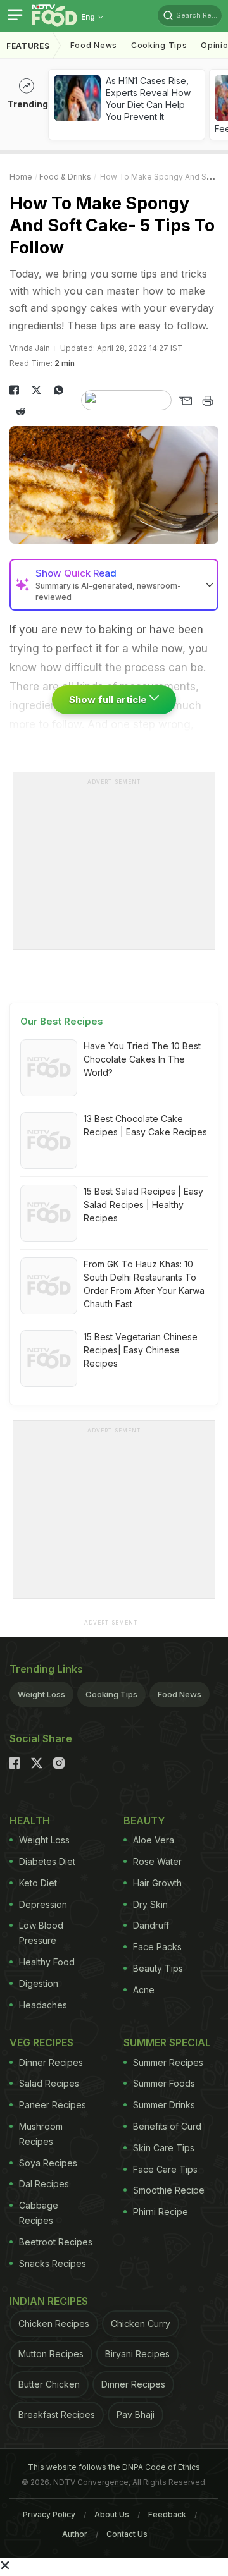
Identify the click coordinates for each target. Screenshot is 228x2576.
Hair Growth (157, 1883)
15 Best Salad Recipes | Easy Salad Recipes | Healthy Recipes (143, 1205)
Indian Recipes (49, 2301)
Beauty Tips (158, 1968)
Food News (94, 45)
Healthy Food (47, 1962)
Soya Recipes (48, 2163)
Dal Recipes (44, 2184)
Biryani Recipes (137, 2354)
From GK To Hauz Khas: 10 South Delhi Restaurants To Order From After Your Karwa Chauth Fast (144, 1284)
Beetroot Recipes (56, 2242)
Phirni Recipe (161, 2212)
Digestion (39, 1983)
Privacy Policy (49, 2514)
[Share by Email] (185, 401)
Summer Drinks (164, 2105)
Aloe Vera (154, 1840)
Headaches (43, 2005)
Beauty (144, 1821)
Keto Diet (38, 1883)
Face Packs (157, 1947)
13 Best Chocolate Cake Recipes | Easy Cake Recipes (145, 1125)
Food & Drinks (65, 177)
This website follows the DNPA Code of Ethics (114, 2467)
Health (30, 1821)
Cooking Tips (111, 1694)
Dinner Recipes (51, 2062)
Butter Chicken (49, 2384)
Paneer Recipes (53, 2105)
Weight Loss (41, 1694)
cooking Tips (159, 45)
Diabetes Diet (47, 1861)
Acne (144, 1990)
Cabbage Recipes (39, 2213)
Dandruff (151, 1925)
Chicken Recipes (54, 2323)
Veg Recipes (41, 2042)
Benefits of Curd (167, 2126)
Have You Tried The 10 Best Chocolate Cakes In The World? (142, 1059)
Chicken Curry (141, 2323)
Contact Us (127, 2534)
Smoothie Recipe (169, 2190)
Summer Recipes (168, 2062)
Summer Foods (164, 2083)
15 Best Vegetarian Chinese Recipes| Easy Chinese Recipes (141, 1350)
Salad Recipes (49, 2083)
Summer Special (167, 2042)
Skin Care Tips (164, 2148)
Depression (43, 1904)
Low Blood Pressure (41, 1933)
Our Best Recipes (62, 1021)
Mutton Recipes (51, 2354)
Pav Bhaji (136, 2414)
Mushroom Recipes (41, 2134)
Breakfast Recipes (57, 2414)
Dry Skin (150, 1904)
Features (28, 46)
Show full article (109, 699)
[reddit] (21, 412)
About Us (112, 2514)
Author (75, 2534)
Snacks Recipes (53, 2263)
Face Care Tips (165, 2169)
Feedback (167, 2514)
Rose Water (157, 1861)
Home (21, 177)
